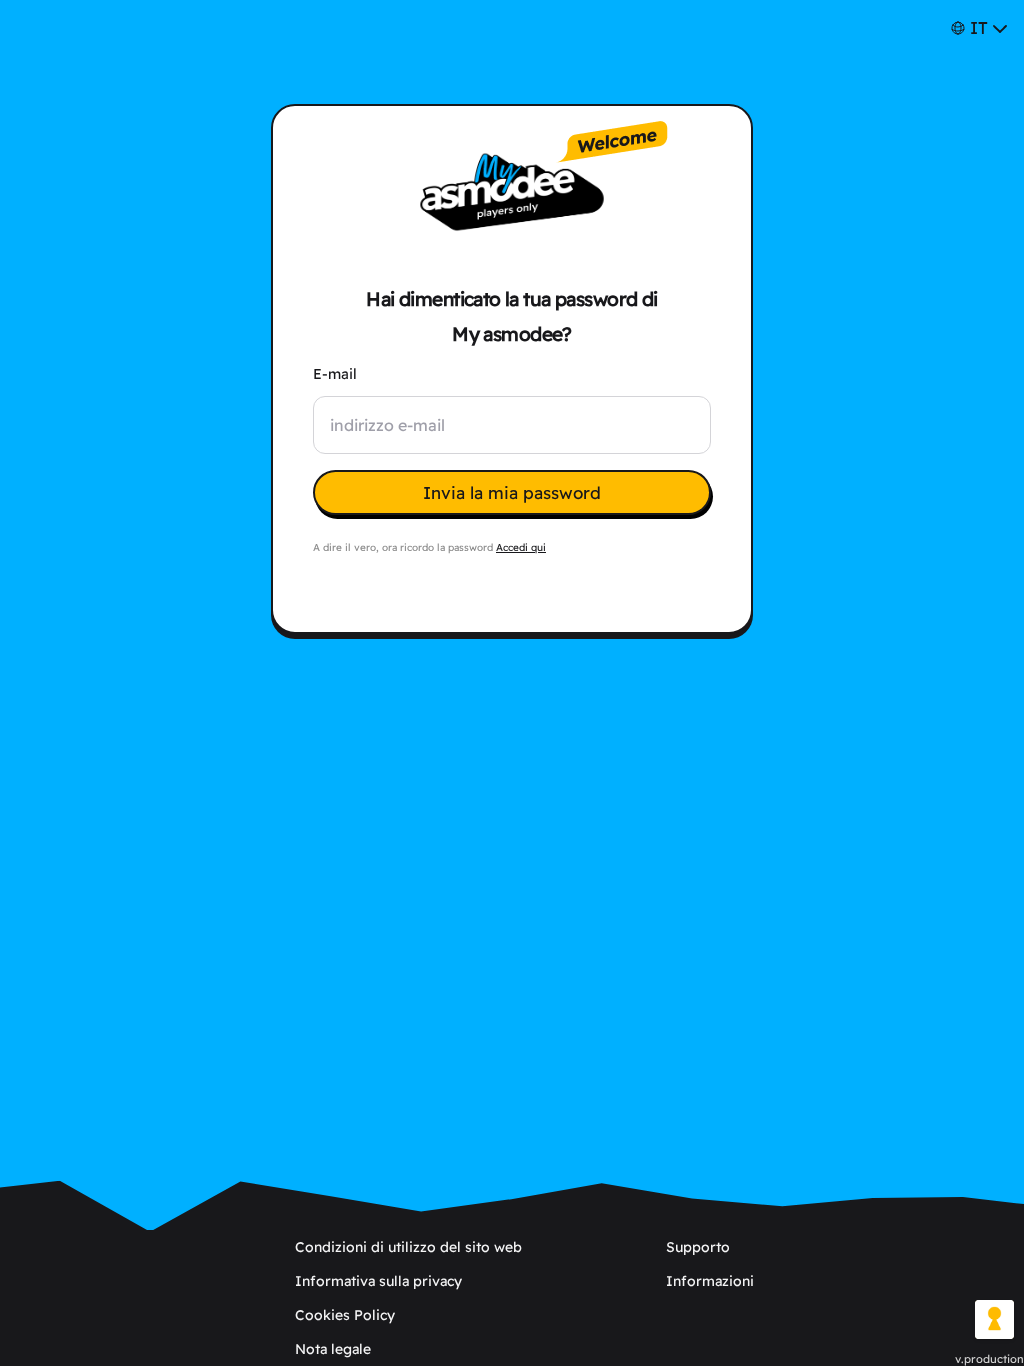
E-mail (335, 374)
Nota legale (333, 1349)
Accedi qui (521, 547)
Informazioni (710, 1281)
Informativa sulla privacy (378, 1281)
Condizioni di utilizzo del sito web (408, 1247)
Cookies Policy (345, 1315)
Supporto (698, 1247)
